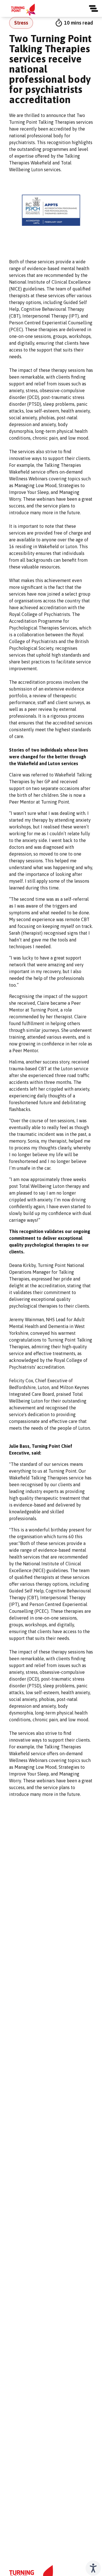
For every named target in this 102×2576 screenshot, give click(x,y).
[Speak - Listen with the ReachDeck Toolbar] (93, 2568)
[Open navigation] (93, 8)
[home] (23, 10)
